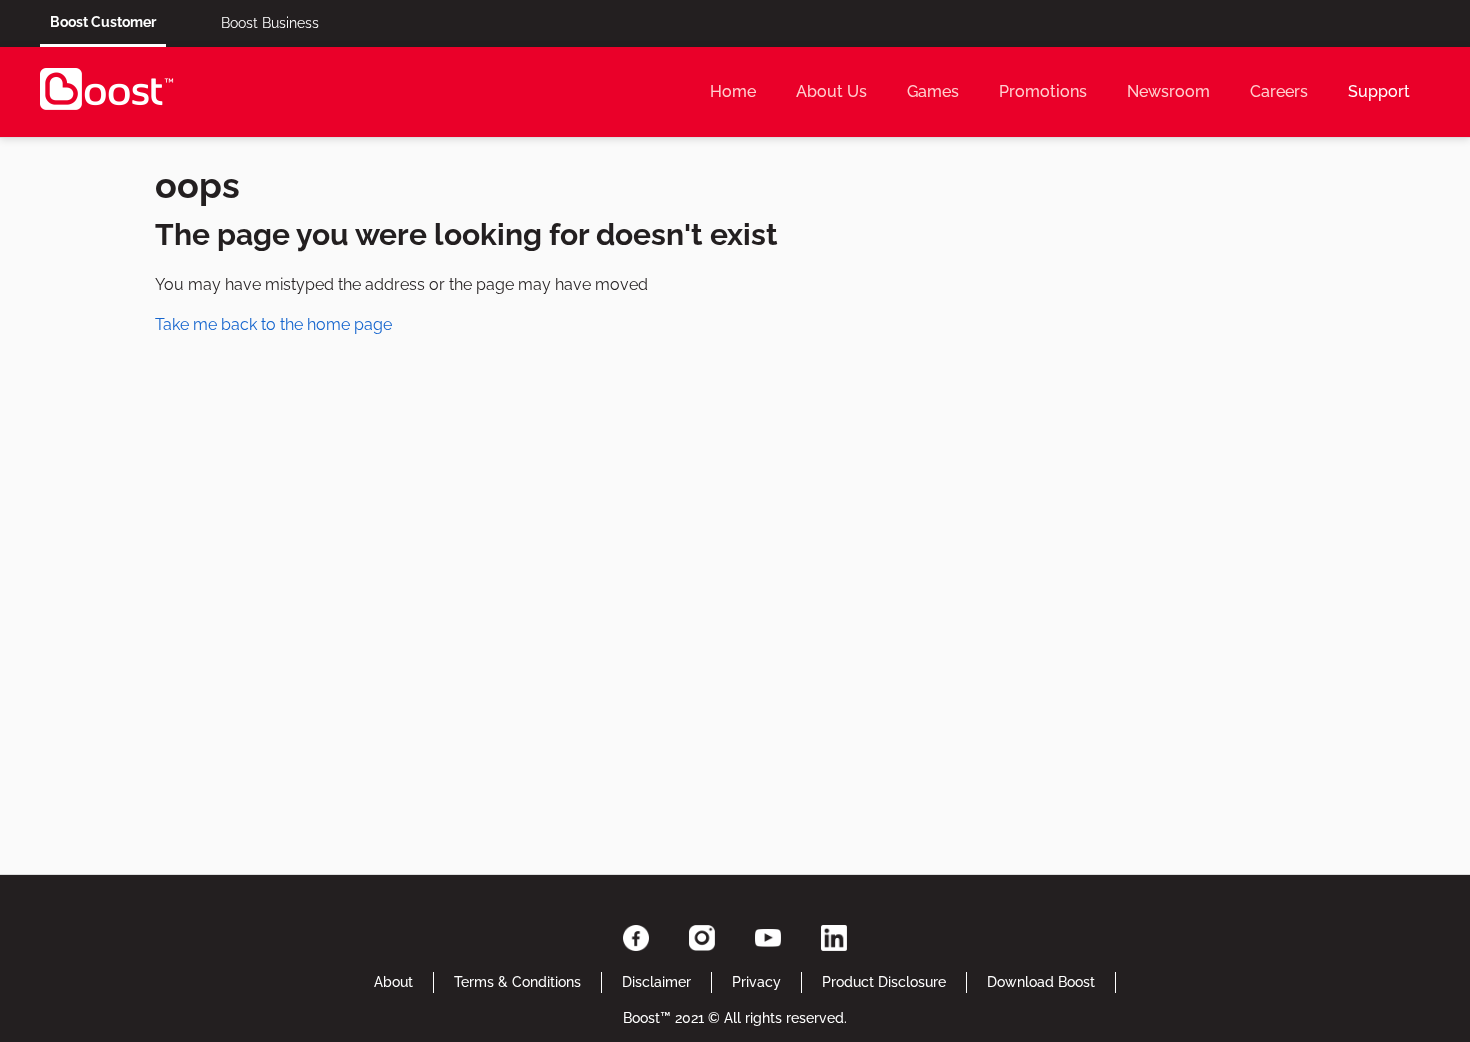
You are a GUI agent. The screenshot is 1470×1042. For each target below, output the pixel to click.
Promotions (1043, 91)
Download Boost (1041, 982)
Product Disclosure (884, 982)
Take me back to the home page (273, 324)
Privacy (756, 982)
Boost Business (270, 23)
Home (733, 91)
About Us (831, 91)
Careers (1279, 91)
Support (1379, 91)
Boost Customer (103, 22)
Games (933, 91)
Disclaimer (656, 982)
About (393, 982)
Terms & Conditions (517, 982)
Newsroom (1168, 91)
